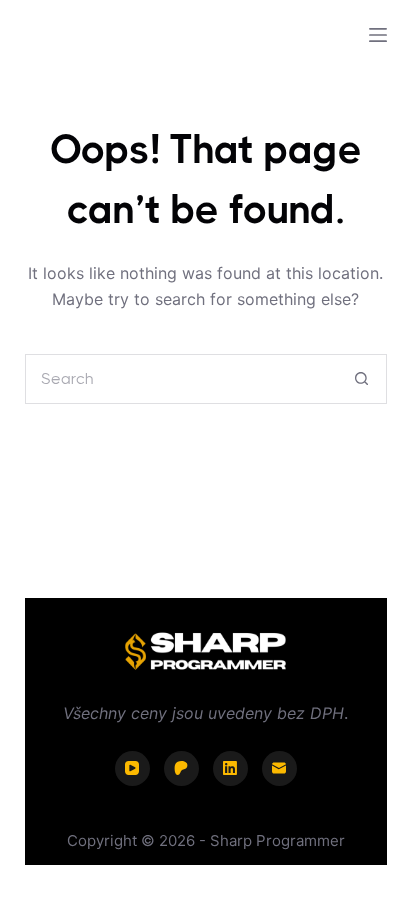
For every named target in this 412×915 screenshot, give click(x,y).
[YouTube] (132, 768)
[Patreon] (181, 768)
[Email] (279, 768)
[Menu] (378, 35)
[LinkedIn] (230, 768)
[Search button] (362, 379)
